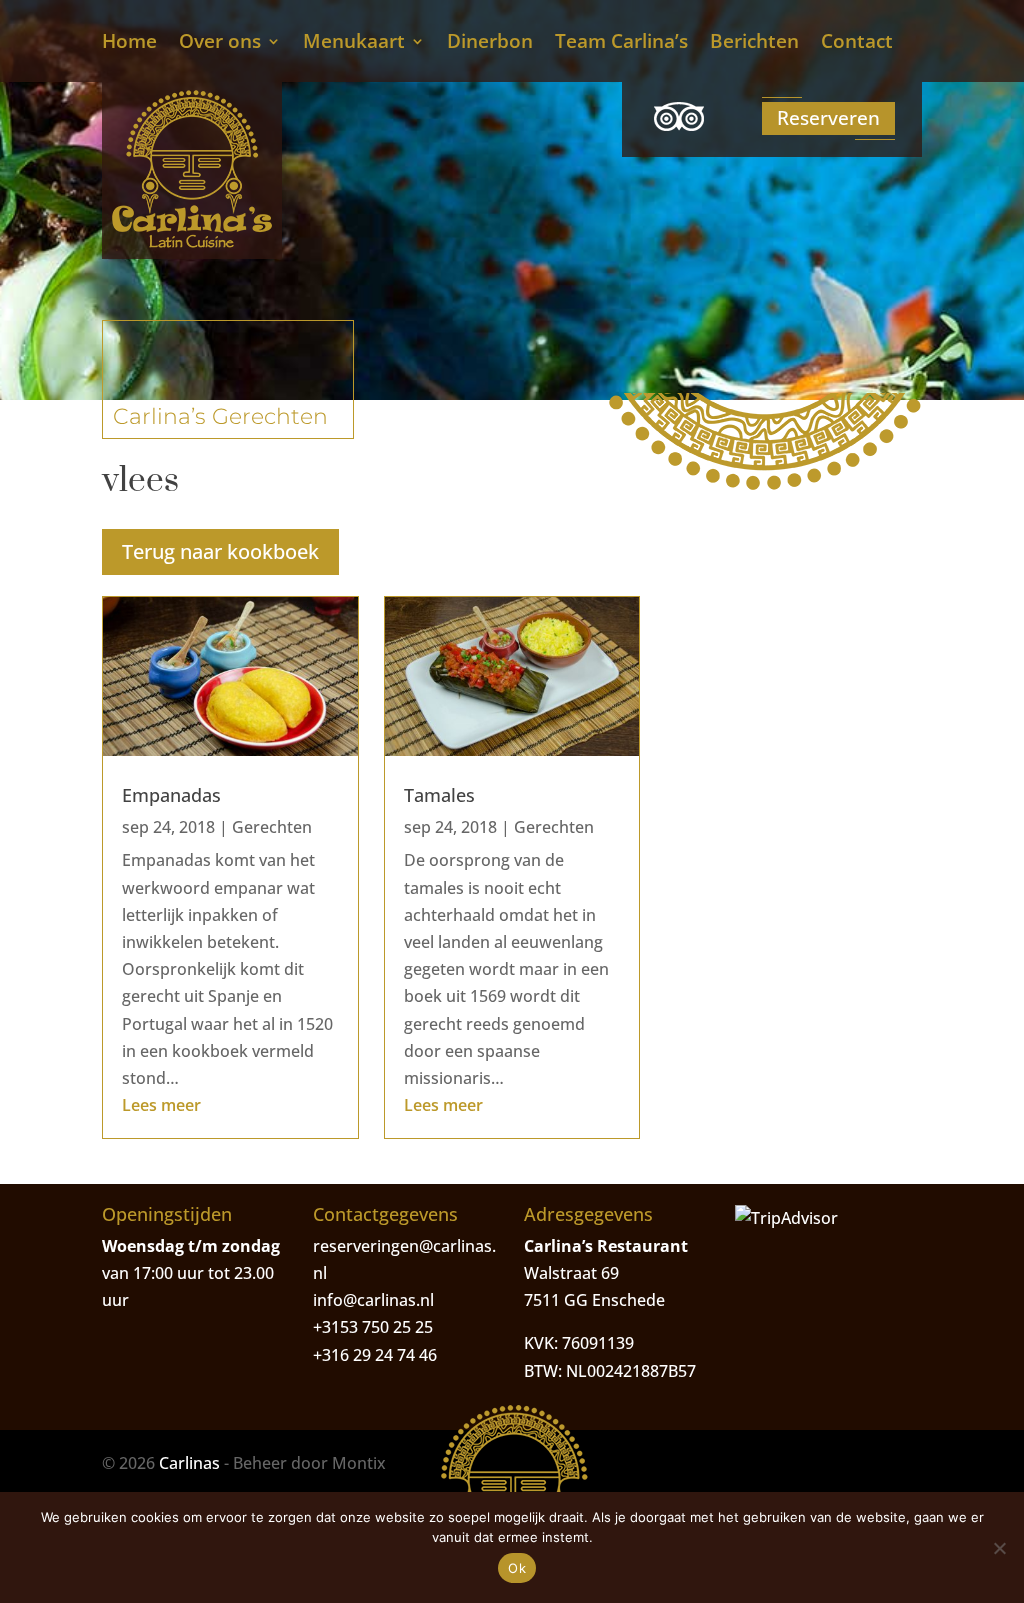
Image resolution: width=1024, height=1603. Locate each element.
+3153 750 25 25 (373, 1327)
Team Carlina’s (621, 44)
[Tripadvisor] (679, 120)
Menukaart (354, 44)
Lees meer (161, 1105)
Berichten (754, 44)
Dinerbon (490, 44)
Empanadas (171, 795)
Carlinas (189, 1463)
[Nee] (999, 1548)
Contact (857, 44)
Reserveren (828, 118)
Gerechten (272, 827)
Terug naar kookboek (220, 551)
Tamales (439, 795)
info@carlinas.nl (373, 1300)
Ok (517, 1568)
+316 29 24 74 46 (375, 1355)
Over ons (220, 44)
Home (129, 44)
